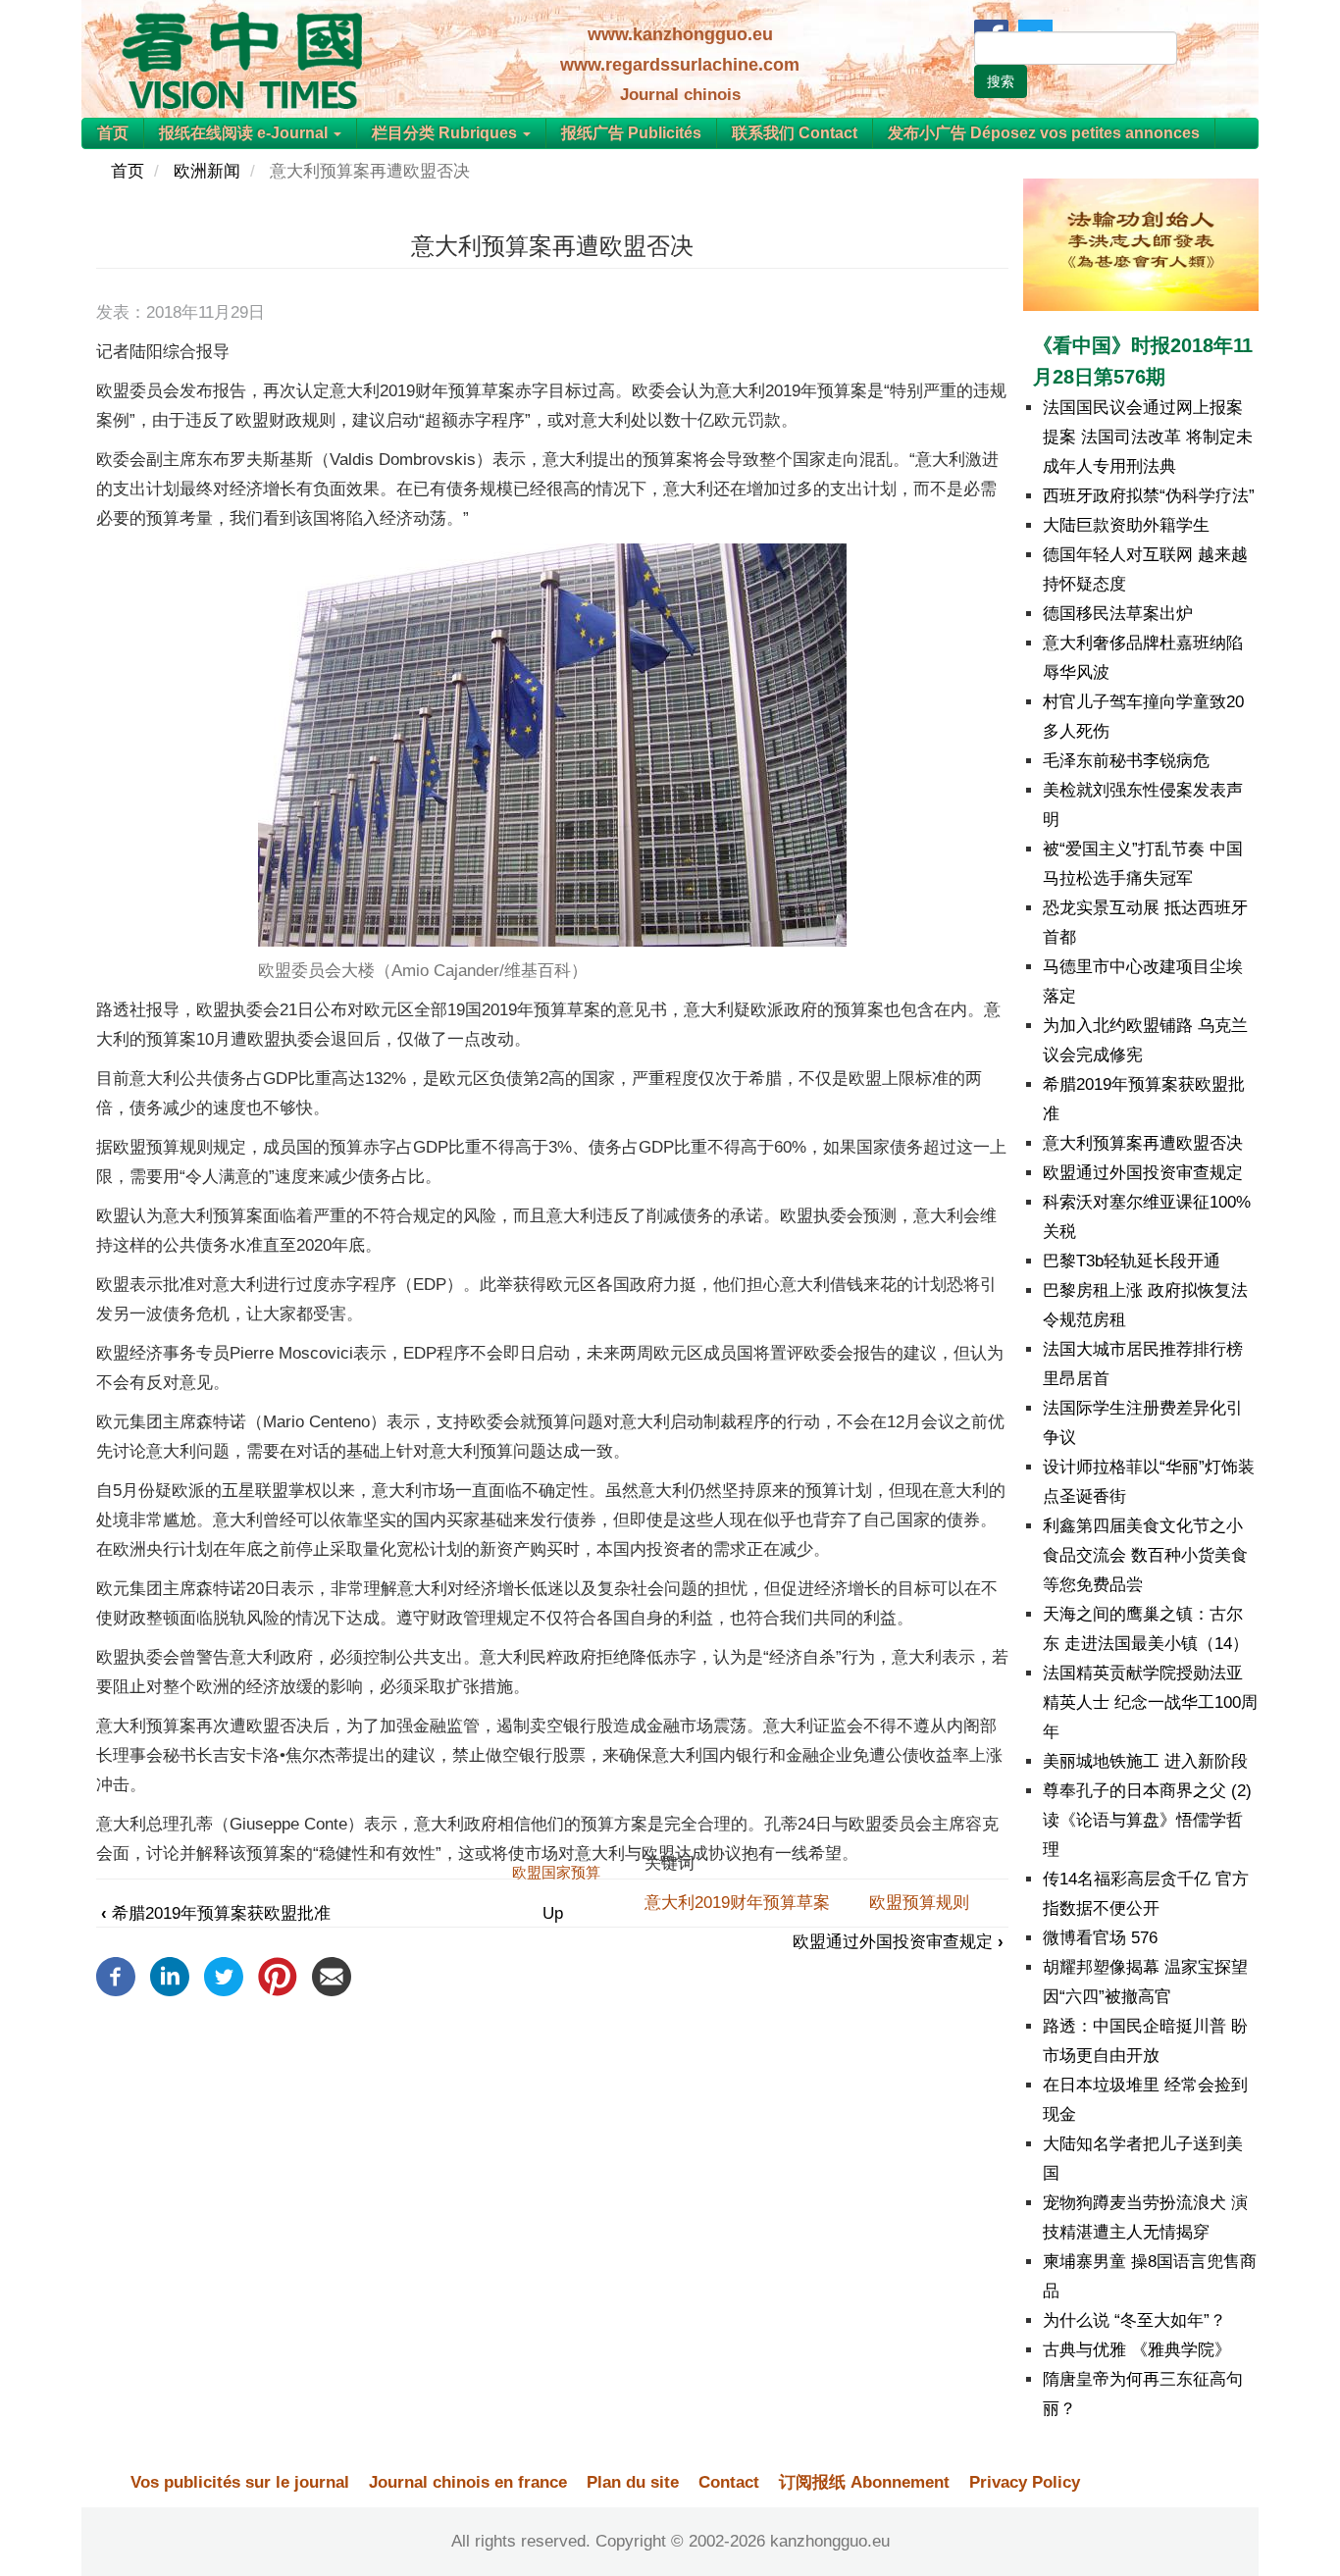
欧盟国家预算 (556, 1872)
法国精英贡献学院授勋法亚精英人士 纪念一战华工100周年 (1150, 1702)
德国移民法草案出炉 (1118, 614)
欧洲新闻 (207, 171)
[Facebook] (116, 1976)
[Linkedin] (170, 1976)
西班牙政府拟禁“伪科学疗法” (1149, 496)
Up (553, 1913)
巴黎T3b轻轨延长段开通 (1132, 1261)
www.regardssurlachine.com (680, 65)
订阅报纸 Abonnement (864, 2482)
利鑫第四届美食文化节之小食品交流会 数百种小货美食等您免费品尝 (1145, 1555)
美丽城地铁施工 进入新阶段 (1145, 1761)
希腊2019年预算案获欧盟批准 (216, 1913)
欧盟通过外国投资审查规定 (898, 1942)
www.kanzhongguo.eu (680, 34)
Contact (729, 2482)
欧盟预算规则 (919, 1903)
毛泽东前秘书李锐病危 (1126, 761)
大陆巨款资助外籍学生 (1126, 525)
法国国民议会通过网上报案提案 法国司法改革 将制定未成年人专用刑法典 (1148, 437)
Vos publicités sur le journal (240, 2482)
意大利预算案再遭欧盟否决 (1143, 1143)
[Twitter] (224, 1976)
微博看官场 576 (1100, 1938)
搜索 (1001, 81)
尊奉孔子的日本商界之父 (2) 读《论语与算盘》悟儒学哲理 (1147, 1820)
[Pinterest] (278, 1976)
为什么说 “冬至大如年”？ (1134, 2320)
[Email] (332, 1976)
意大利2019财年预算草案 (737, 1903)
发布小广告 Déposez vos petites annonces (1044, 133)
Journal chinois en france (468, 2482)
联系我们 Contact (795, 133)
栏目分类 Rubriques (446, 133)
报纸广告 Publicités (631, 133)
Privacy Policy (1025, 2482)
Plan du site (633, 2482)
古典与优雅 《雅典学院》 (1137, 2350)
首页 (113, 133)
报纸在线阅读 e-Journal (245, 133)
